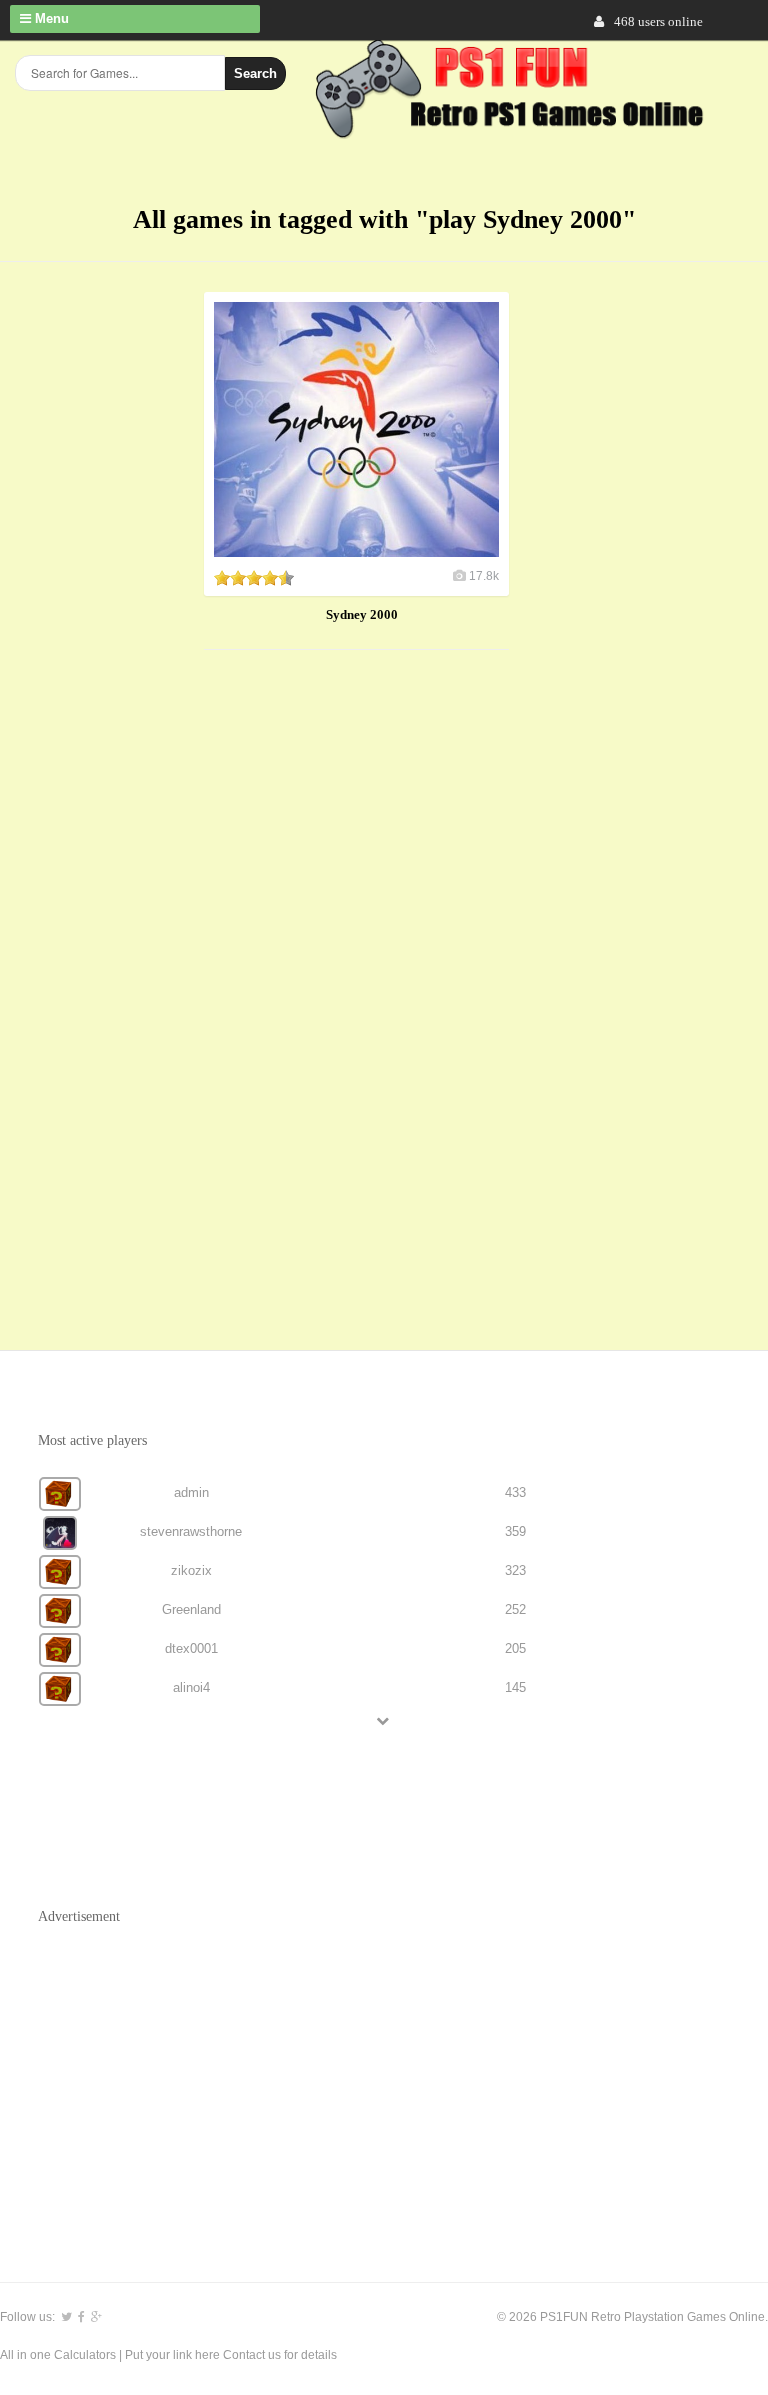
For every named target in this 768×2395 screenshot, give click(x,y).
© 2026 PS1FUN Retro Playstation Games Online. (632, 2317)
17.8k (484, 576)
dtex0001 (191, 1648)
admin (191, 1492)
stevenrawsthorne (191, 1531)
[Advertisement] (354, 980)
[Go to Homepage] (513, 127)
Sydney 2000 (362, 614)
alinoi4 (191, 1687)
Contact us (252, 2355)
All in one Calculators (59, 2355)
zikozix (191, 1570)
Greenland (191, 1609)
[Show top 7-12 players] (384, 1720)
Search (255, 73)
